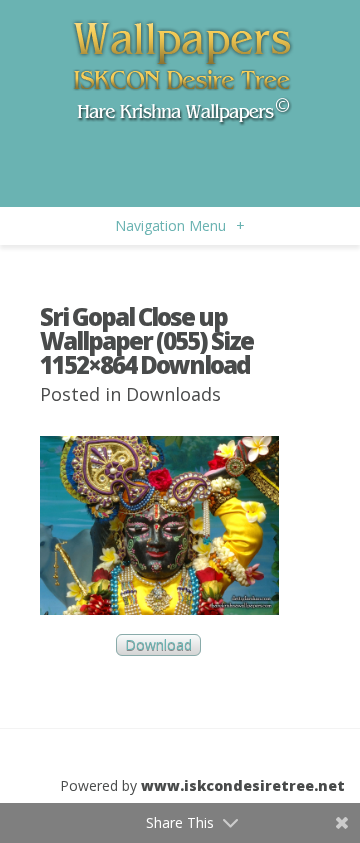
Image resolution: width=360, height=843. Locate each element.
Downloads (173, 394)
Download (158, 645)
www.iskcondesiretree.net (243, 785)
